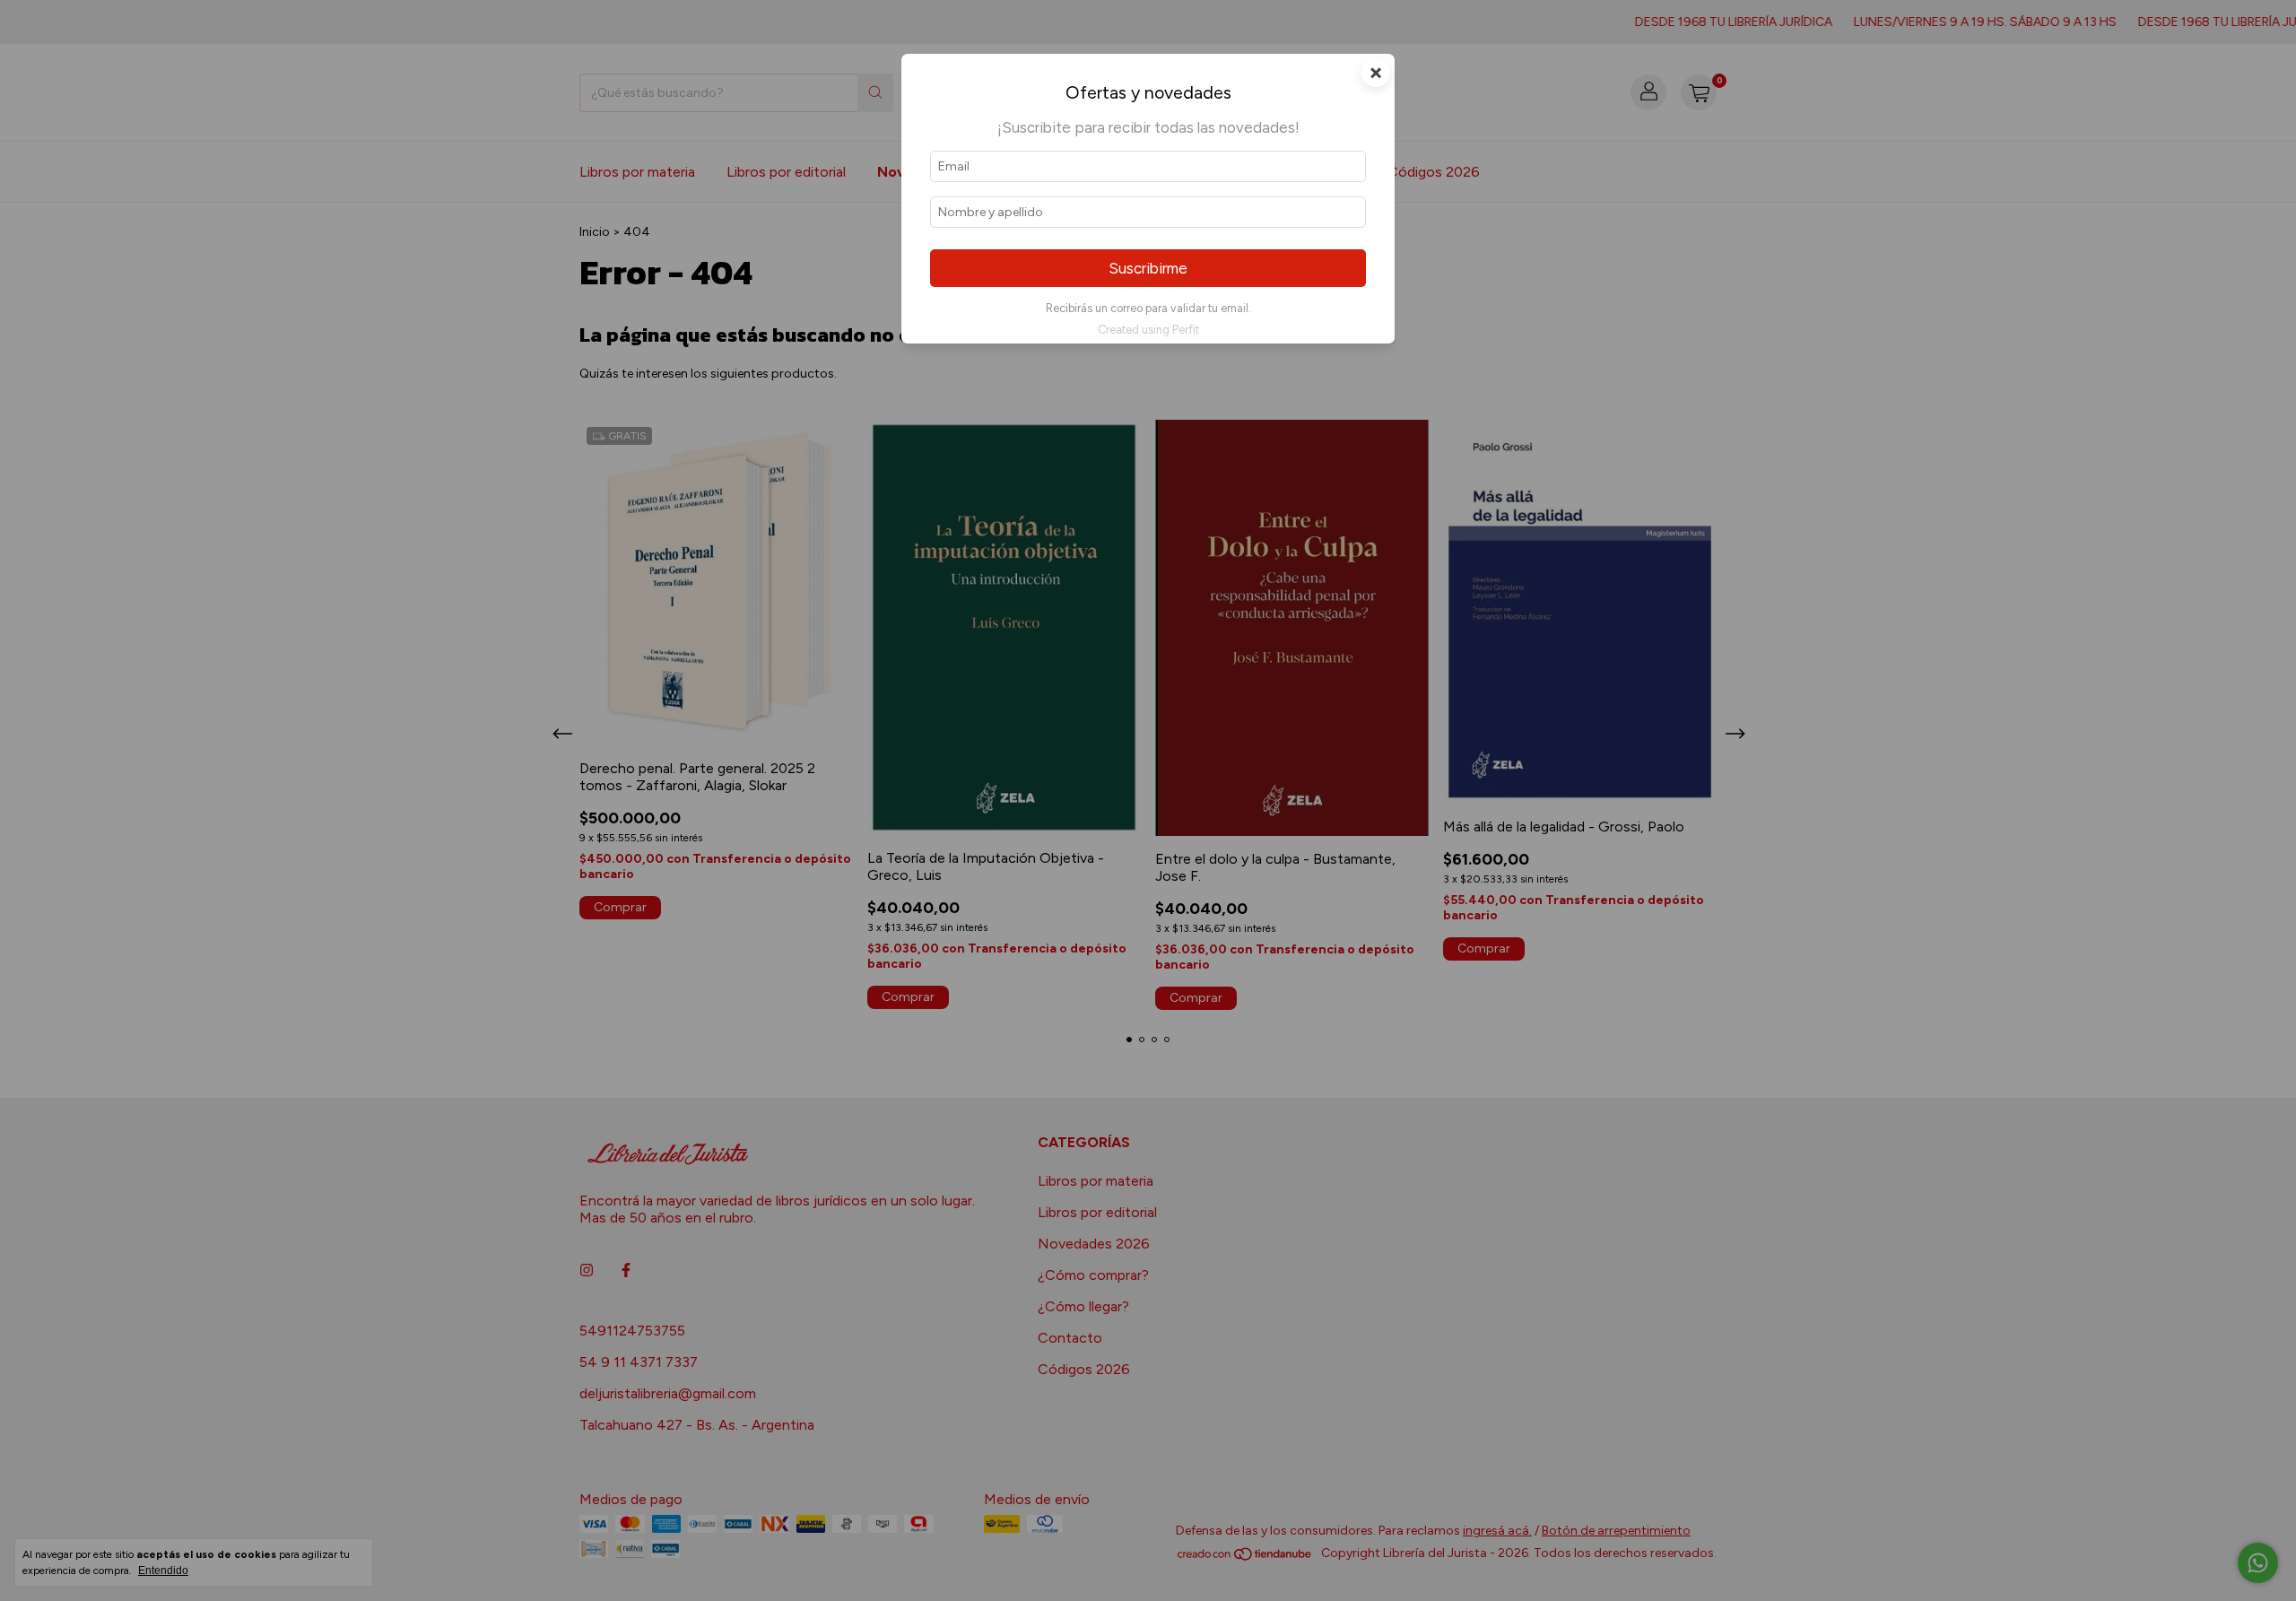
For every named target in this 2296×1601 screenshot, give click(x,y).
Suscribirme (1148, 268)
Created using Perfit (1148, 330)
